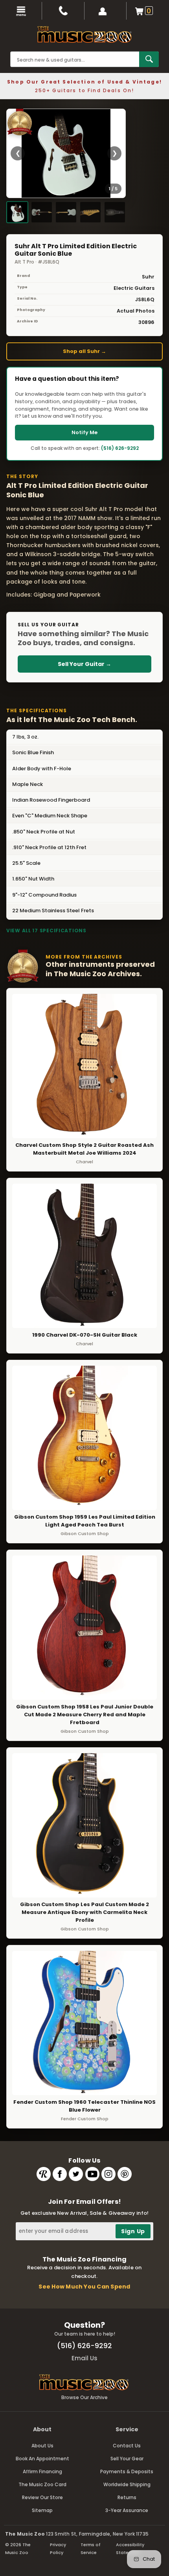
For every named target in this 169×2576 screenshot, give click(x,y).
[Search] (149, 59)
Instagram (108, 2174)
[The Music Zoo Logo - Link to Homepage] (84, 35)
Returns (127, 2497)
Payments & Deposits (127, 2471)
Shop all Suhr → (84, 351)
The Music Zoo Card (42, 2484)
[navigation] (21, 11)
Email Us (84, 2358)
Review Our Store (42, 2497)
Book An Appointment (42, 2459)
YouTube (92, 2174)
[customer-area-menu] (106, 11)
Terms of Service (91, 2549)
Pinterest (125, 2174)
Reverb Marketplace (44, 2174)
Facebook (60, 2174)
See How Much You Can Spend (84, 2287)
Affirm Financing (42, 2471)
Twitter (76, 2174)
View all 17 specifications (46, 931)
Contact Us (127, 2446)
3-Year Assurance (127, 2510)
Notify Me (84, 432)
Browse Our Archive (84, 2397)
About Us (42, 2446)
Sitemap (42, 2510)
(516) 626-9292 (120, 448)
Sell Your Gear (127, 2459)
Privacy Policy (58, 2549)
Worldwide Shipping (127, 2484)
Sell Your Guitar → (84, 664)
